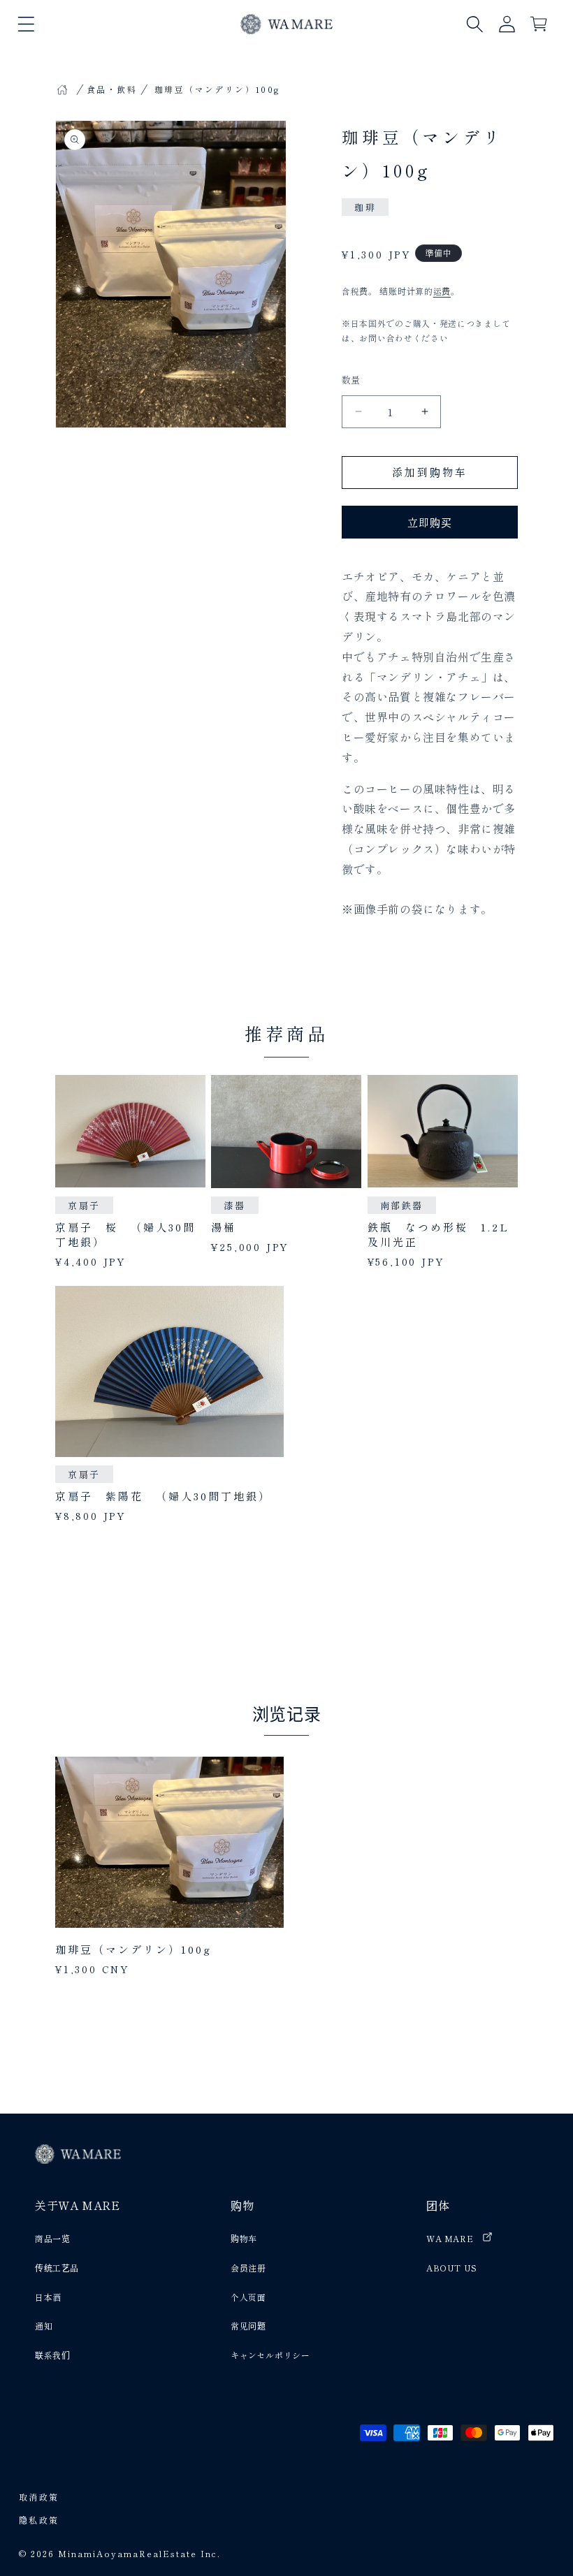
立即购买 (430, 522)
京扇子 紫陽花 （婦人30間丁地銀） (163, 1496)
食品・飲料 (112, 89)
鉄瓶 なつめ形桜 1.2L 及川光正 (443, 1234)
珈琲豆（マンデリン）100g (133, 1949)
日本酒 (48, 2297)
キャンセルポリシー (270, 2355)
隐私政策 (39, 2520)
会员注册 (248, 2268)
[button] (26, 24)
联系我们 (52, 2355)
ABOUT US (452, 2268)
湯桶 (224, 1227)
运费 (442, 291)
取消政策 (39, 2497)
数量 (351, 380)
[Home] (62, 89)
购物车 (244, 2238)
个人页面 (248, 2297)
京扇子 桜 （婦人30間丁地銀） (125, 1234)
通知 (44, 2326)
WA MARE (450, 2238)
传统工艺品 (57, 2268)
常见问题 (248, 2326)
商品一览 (52, 2238)
